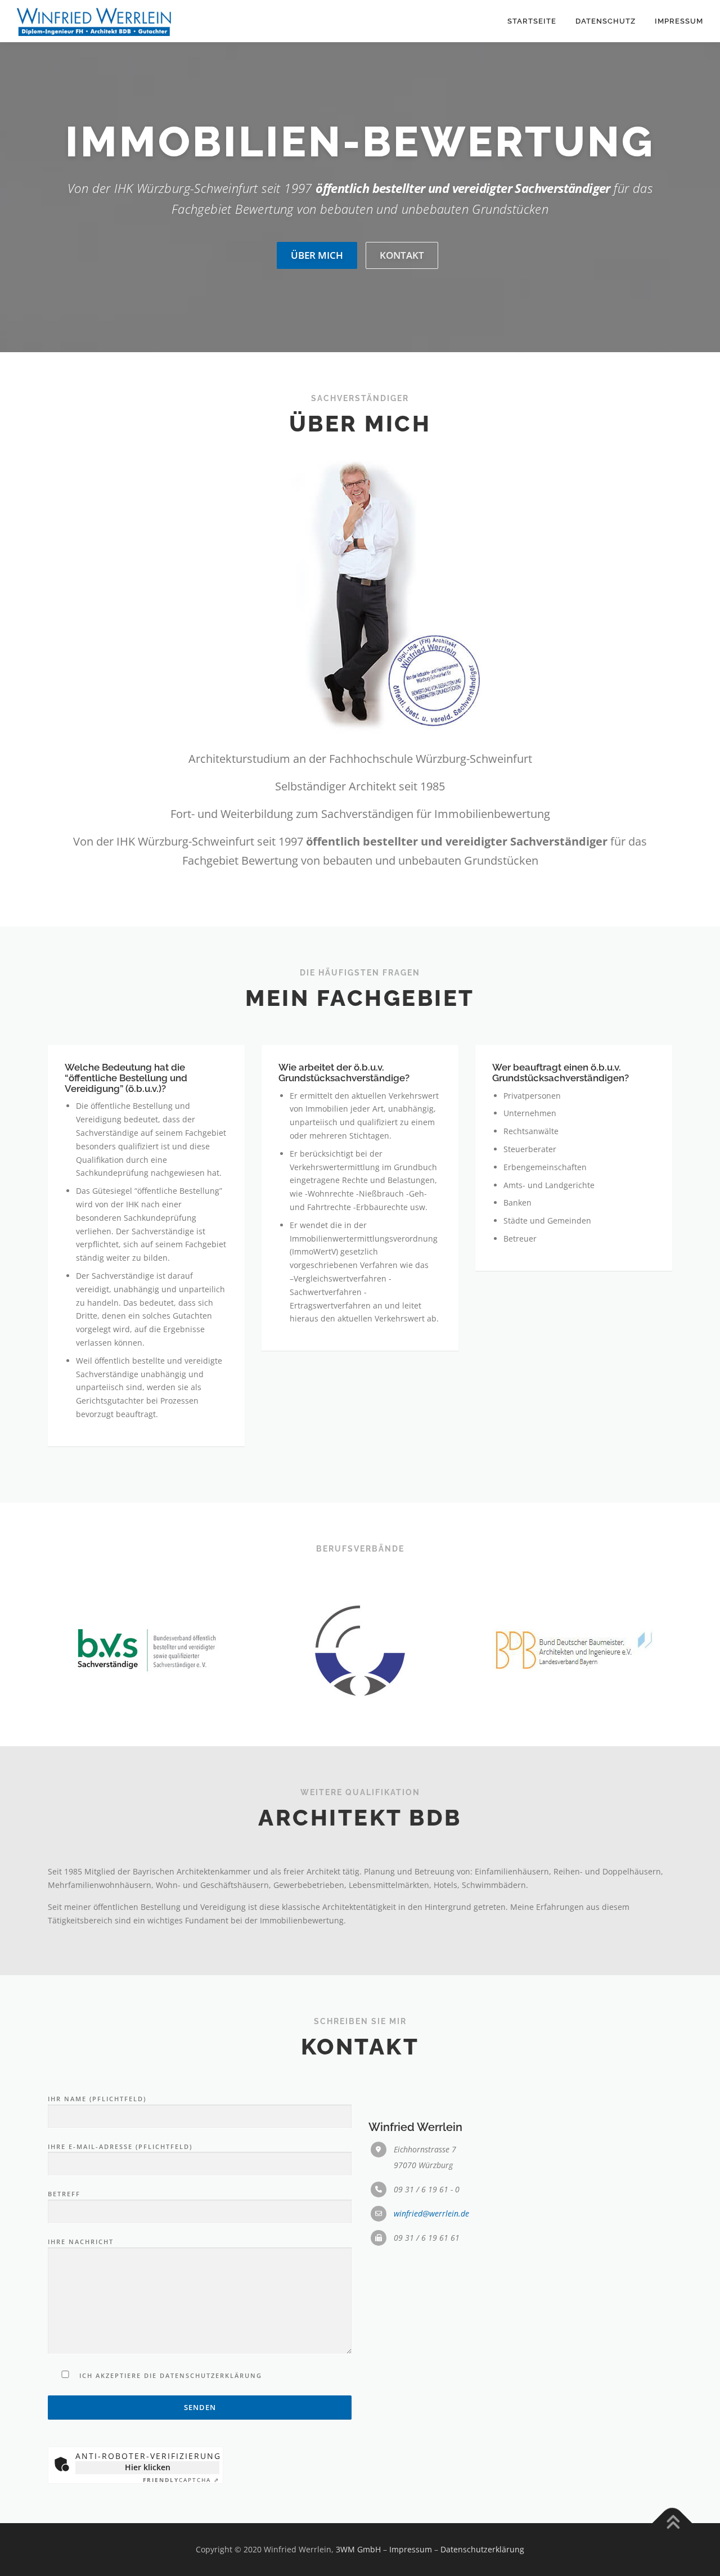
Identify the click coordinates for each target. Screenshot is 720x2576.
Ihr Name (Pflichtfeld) (97, 2099)
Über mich (317, 255)
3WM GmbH (358, 2549)
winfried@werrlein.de (431, 2213)
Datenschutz (606, 21)
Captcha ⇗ (181, 2480)
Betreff (64, 2194)
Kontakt (402, 255)
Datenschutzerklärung (482, 2549)
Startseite (532, 21)
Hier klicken (148, 2467)
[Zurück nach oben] (672, 2523)
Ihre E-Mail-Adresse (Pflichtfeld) (120, 2146)
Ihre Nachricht (81, 2242)
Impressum (679, 21)
